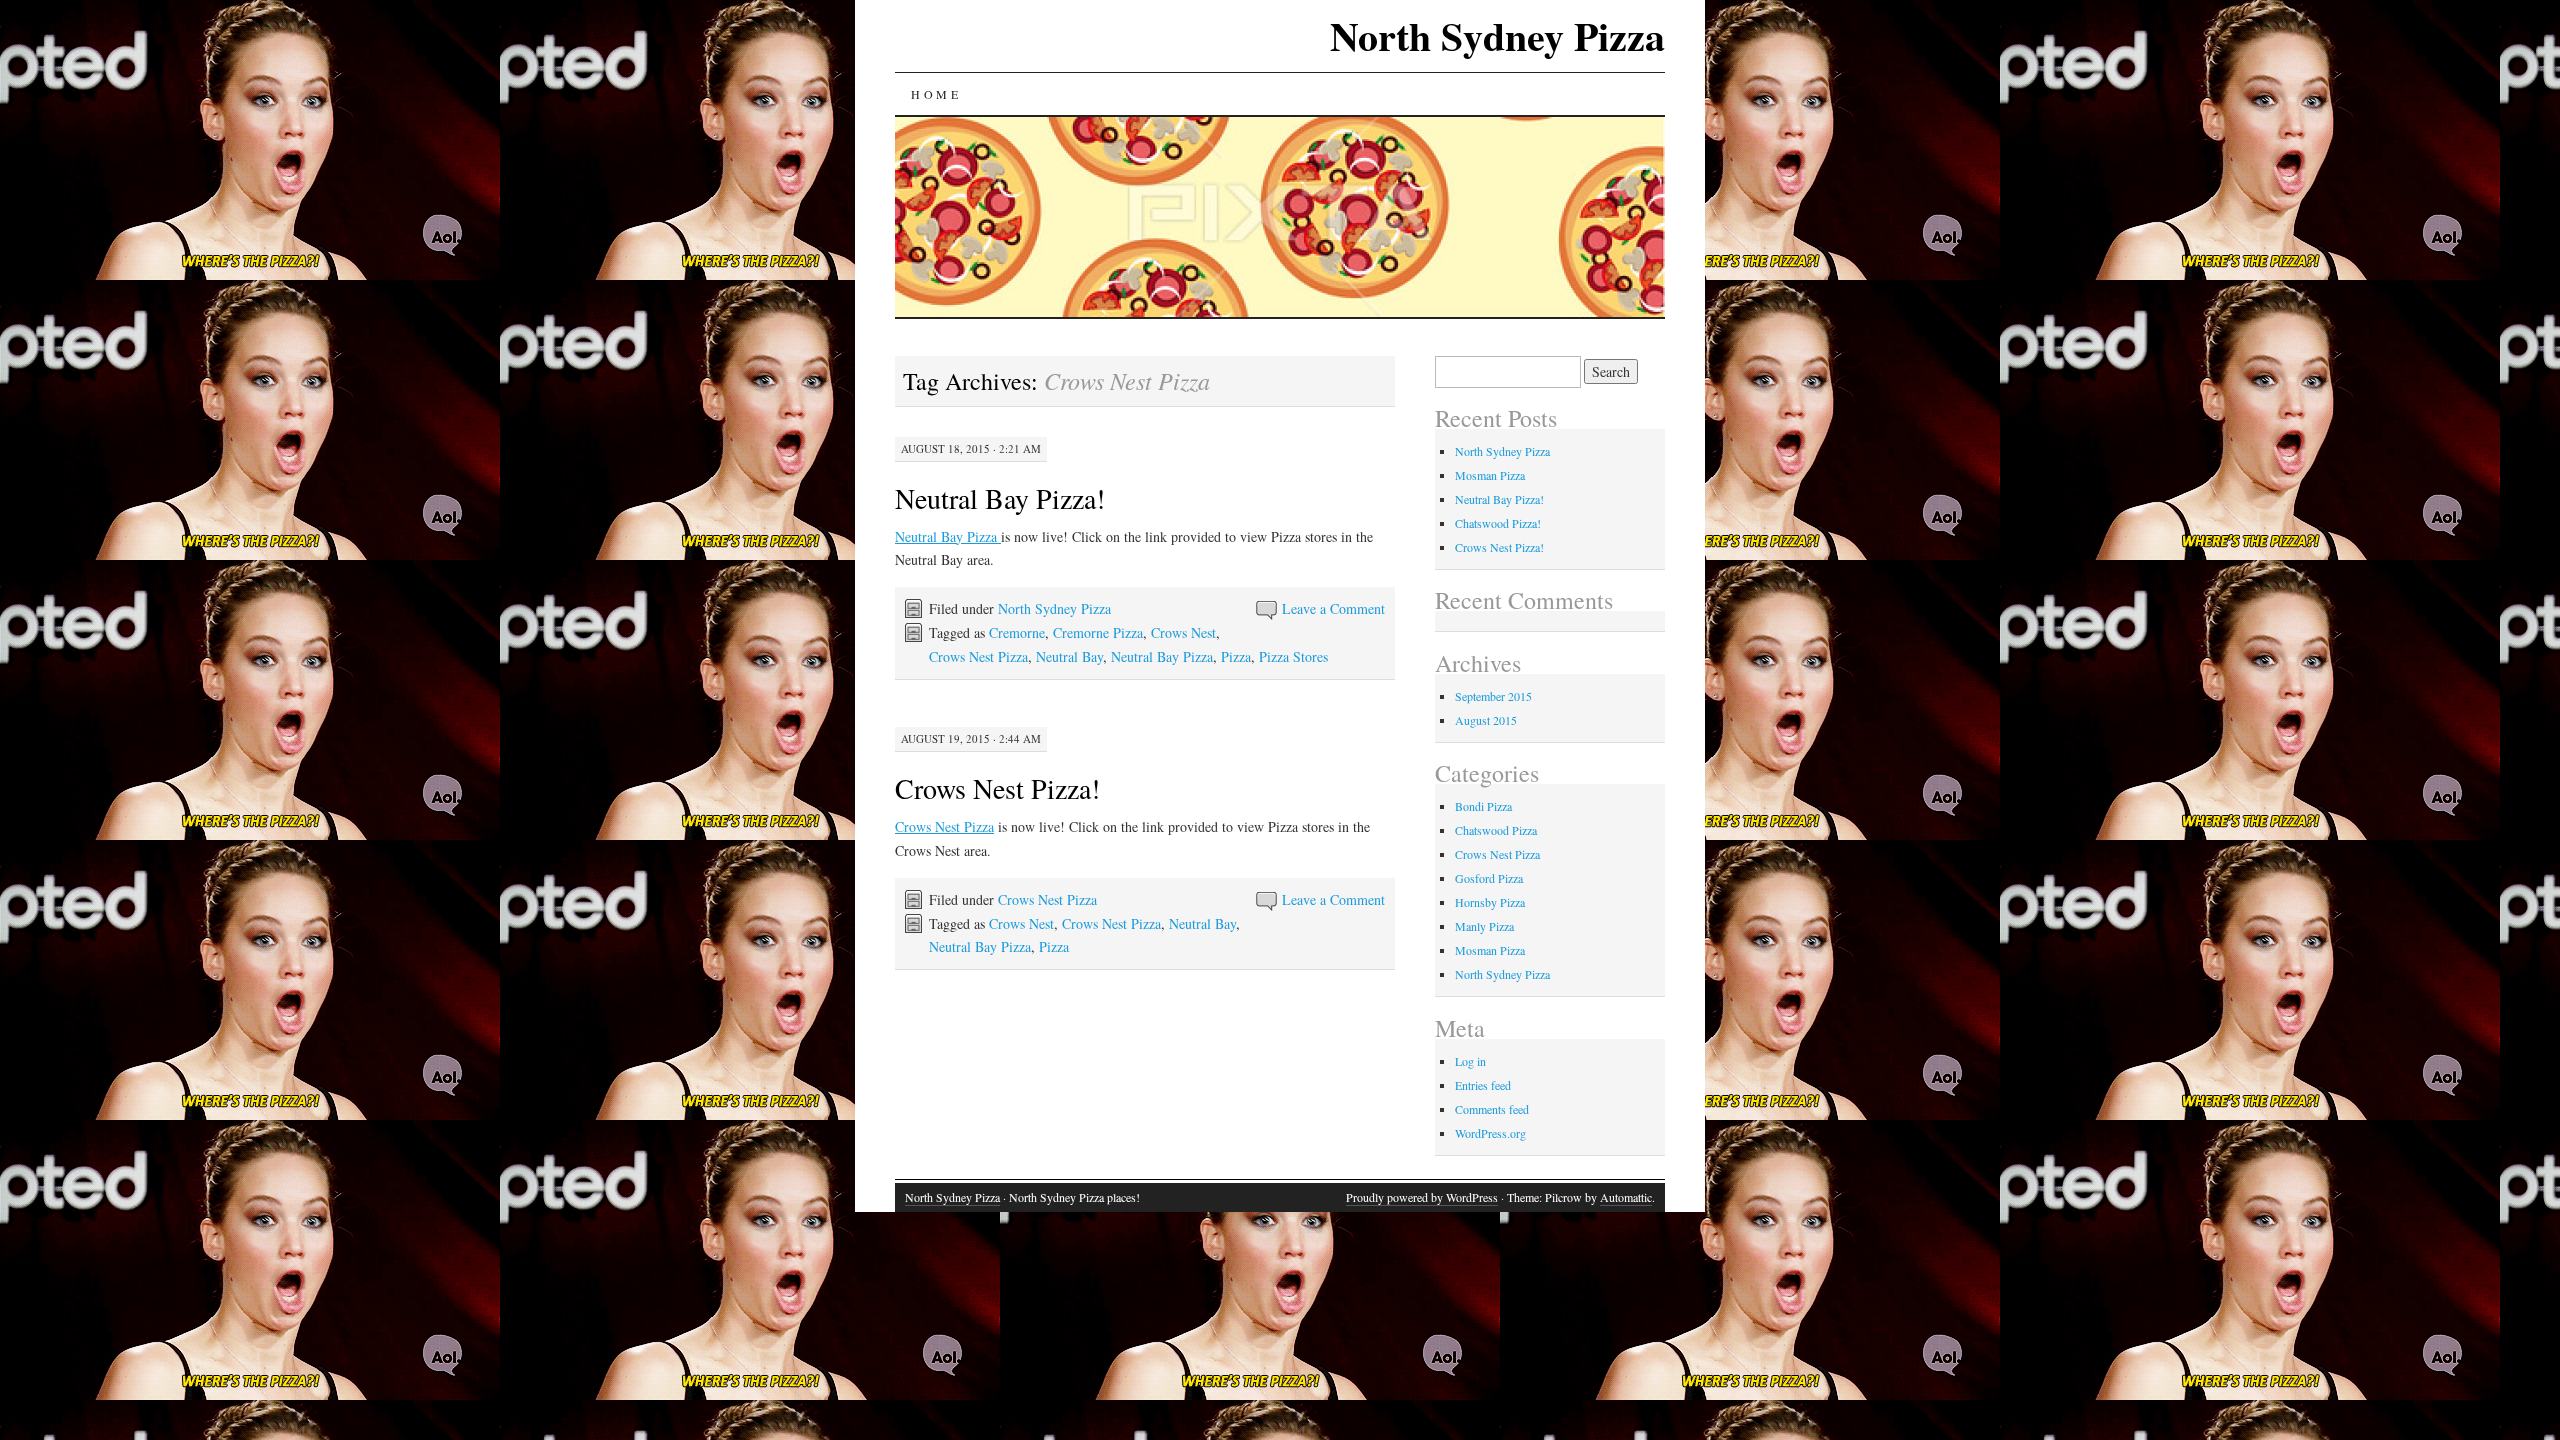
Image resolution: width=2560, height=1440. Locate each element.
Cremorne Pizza (1098, 632)
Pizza (1236, 656)
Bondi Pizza (1483, 806)
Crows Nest (1183, 632)
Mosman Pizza (1490, 475)
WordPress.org (1490, 1133)
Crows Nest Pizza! (997, 788)
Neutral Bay (1069, 656)
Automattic (1626, 1197)
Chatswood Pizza (1496, 830)
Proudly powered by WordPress (1422, 1197)
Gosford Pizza (1489, 878)
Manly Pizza (1484, 926)
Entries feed (1483, 1085)
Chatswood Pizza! (1498, 523)
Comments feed (1492, 1109)
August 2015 (1486, 720)
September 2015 (1493, 696)
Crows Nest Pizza (978, 656)
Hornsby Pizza (1490, 902)
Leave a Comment (1333, 608)
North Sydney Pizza (1497, 35)
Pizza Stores (1293, 656)
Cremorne (1017, 632)
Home (936, 94)
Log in (1470, 1061)
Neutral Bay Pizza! (1000, 498)
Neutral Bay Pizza (948, 536)
